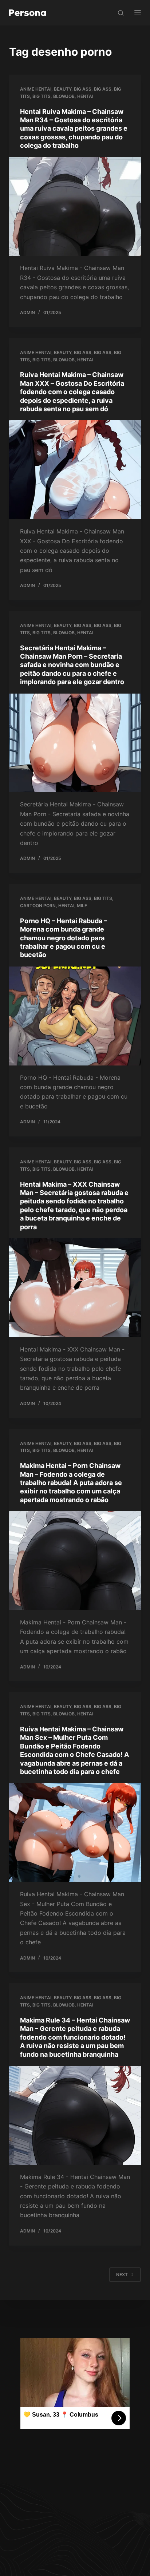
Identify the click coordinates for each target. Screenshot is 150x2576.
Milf (82, 906)
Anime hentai (36, 89)
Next (122, 2275)
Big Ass (83, 89)
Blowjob (64, 96)
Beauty (63, 89)
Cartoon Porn (38, 906)
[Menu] (138, 13)
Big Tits (42, 96)
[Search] (121, 13)
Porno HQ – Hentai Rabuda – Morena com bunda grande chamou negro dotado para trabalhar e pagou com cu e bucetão (64, 938)
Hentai (85, 96)
